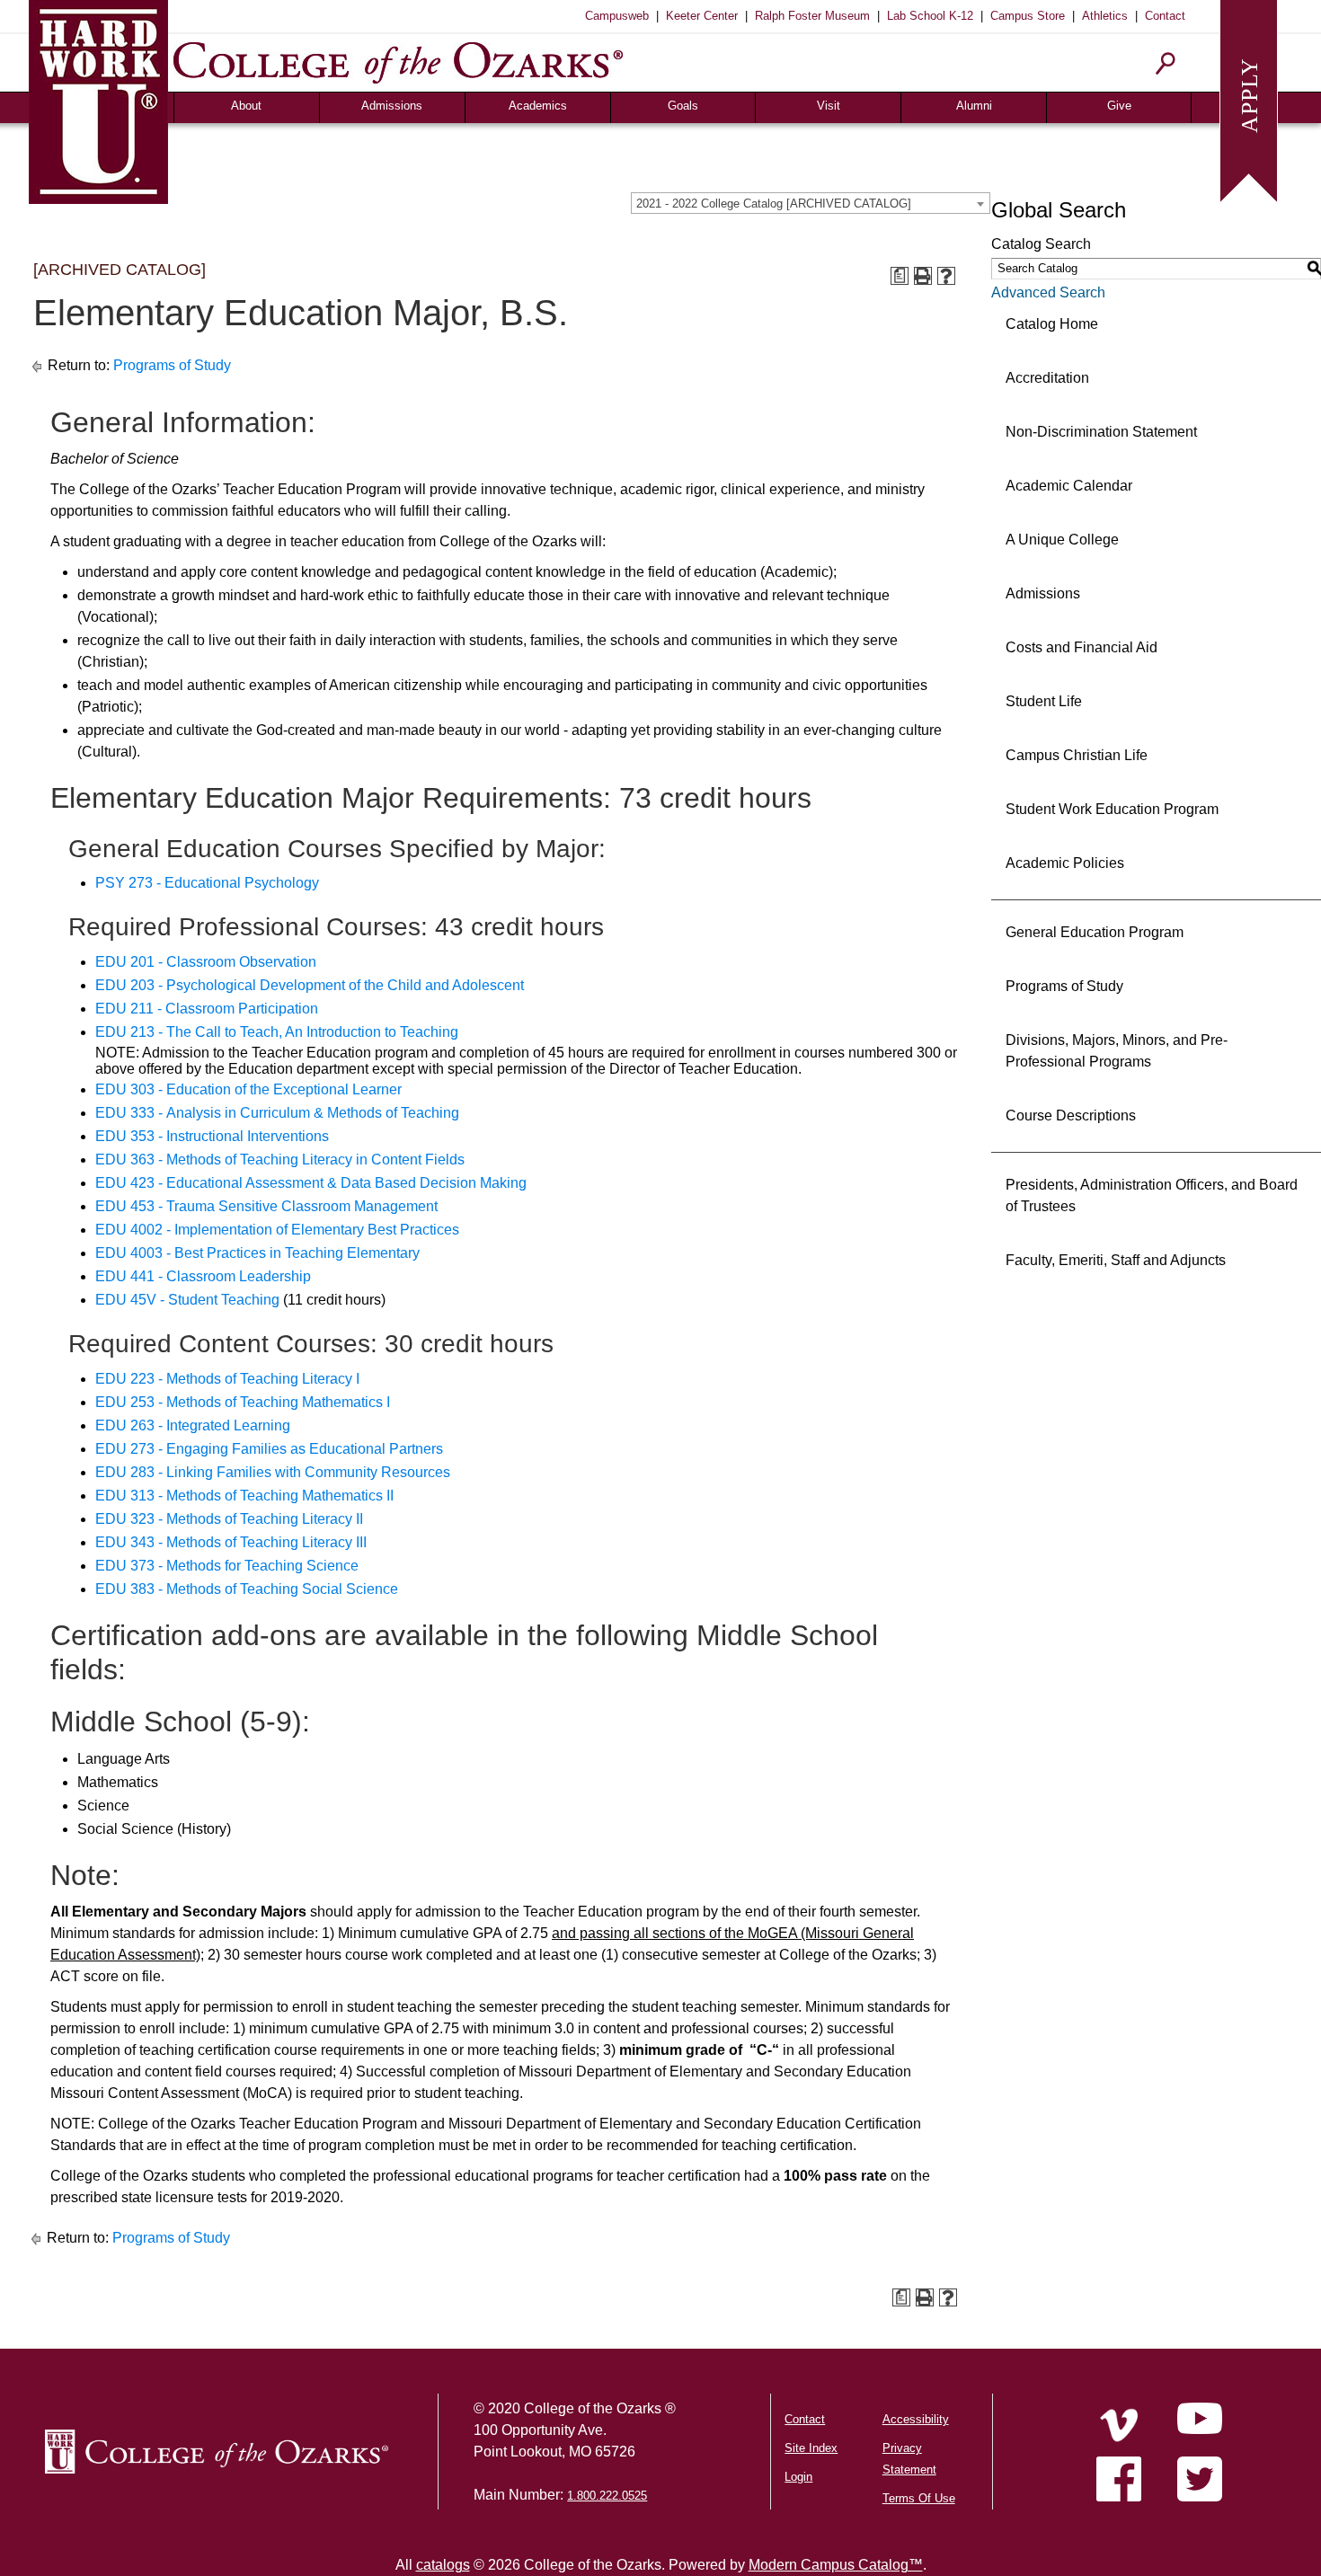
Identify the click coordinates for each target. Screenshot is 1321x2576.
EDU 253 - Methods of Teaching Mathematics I (243, 1402)
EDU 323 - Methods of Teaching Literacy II (229, 1519)
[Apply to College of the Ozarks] (1249, 99)
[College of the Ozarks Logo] (217, 2452)
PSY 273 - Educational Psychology (207, 883)
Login (798, 2477)
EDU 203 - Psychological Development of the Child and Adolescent (310, 985)
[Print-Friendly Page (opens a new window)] (923, 276)
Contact (1165, 16)
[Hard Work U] (98, 99)
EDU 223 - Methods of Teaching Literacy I (227, 1379)
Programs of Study (172, 365)
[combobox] (811, 203)
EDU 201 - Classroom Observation (206, 962)
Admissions (392, 106)
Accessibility (916, 2419)
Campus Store (1028, 16)
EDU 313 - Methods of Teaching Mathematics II (244, 1496)
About (246, 106)
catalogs (443, 2565)
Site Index (811, 2448)
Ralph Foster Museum (812, 16)
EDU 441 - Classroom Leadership (203, 1276)
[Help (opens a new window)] (946, 276)
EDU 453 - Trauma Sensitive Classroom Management (266, 1206)
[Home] (1119, 2425)
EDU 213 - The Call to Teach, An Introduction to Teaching (277, 1032)
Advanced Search (1048, 292)
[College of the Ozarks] (398, 62)
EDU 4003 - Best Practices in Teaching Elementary (257, 1253)
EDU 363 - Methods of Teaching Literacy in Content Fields (280, 1160)
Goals (683, 106)
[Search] (1166, 63)
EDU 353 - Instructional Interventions (212, 1136)
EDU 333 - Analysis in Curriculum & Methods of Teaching (277, 1113)
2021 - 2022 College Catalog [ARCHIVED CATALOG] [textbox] (774, 204)
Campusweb (617, 16)
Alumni (974, 106)
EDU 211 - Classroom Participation (207, 1009)
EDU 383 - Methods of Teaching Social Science (247, 1589)
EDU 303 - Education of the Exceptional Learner (248, 1089)
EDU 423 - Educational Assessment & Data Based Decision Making (311, 1183)
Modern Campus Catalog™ (836, 2565)
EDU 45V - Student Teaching (187, 1300)
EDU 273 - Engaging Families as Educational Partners (269, 1449)
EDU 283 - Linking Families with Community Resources (273, 1472)
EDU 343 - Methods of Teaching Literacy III (231, 1542)
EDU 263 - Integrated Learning (193, 1425)
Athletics (1105, 16)
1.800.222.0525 (607, 2496)
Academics (538, 106)
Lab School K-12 (930, 16)
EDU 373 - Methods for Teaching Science (227, 1566)
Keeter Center (702, 16)
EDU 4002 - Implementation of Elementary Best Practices (277, 1230)
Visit (829, 106)
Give (1119, 106)
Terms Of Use (919, 2498)
